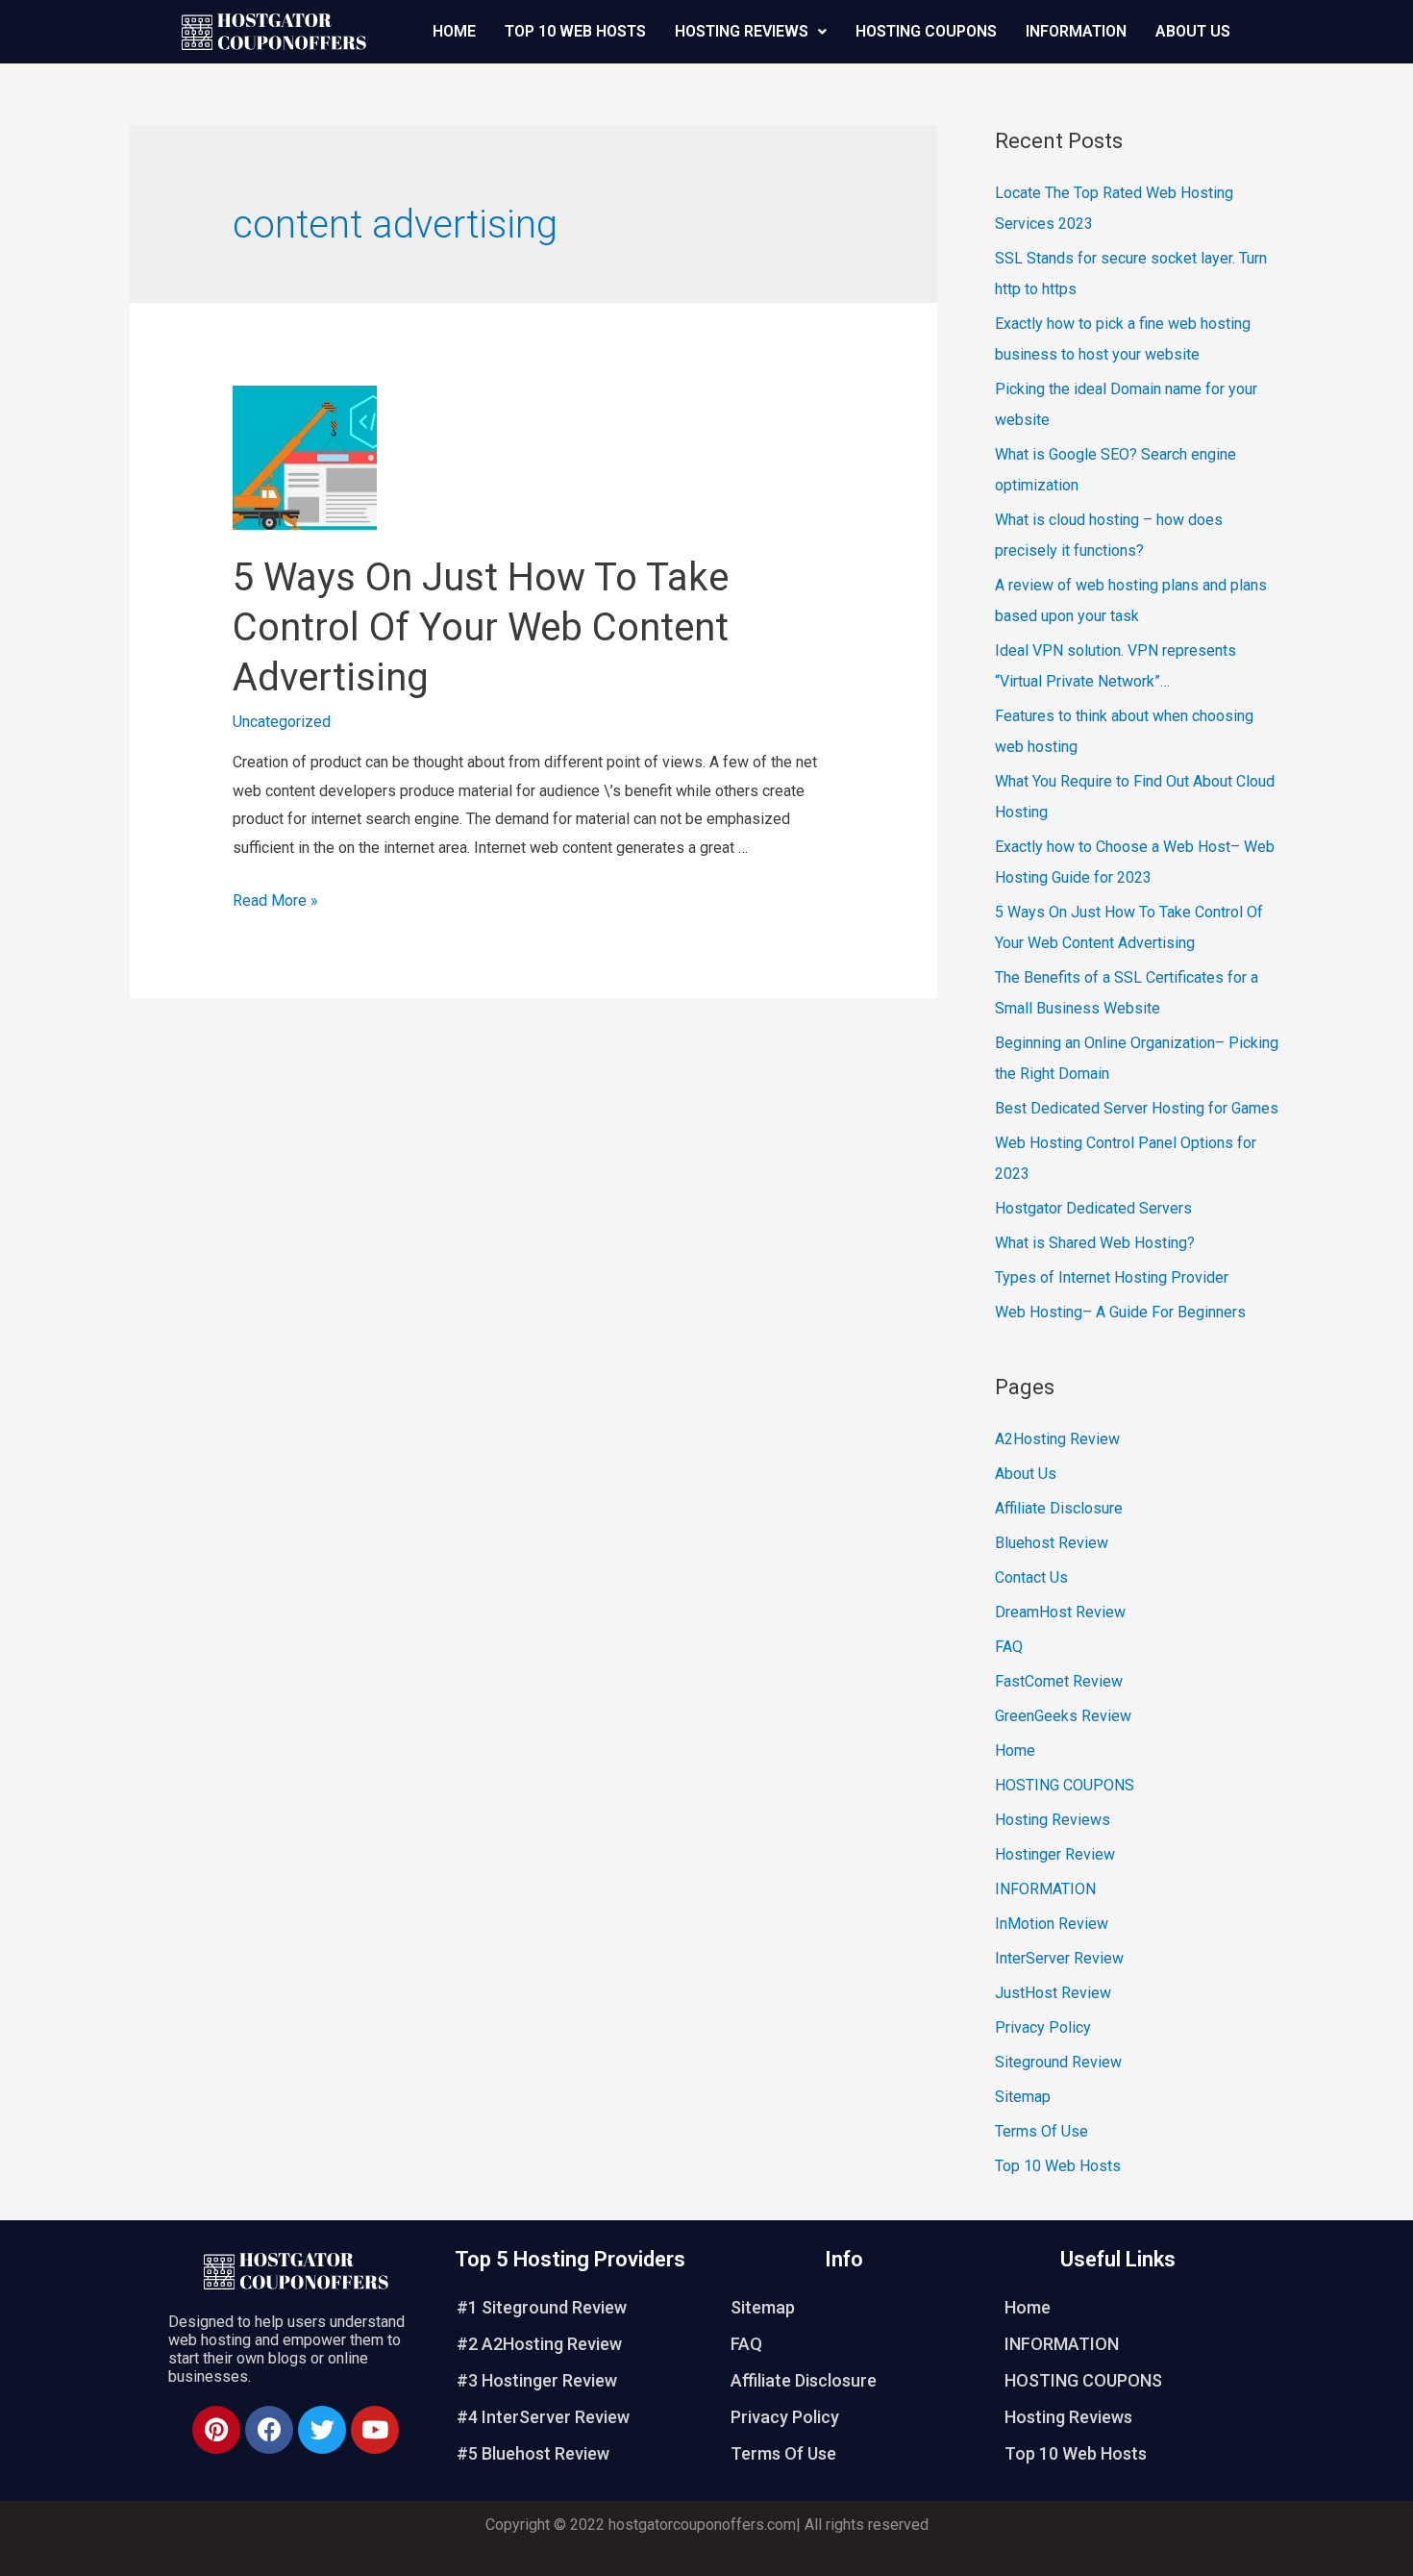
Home (454, 31)
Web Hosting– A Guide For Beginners (1120, 1312)
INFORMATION (1076, 31)
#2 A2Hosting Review (539, 2344)
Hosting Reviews (742, 31)
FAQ (1009, 1647)
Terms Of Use (1041, 2131)
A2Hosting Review (1057, 1439)
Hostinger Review (1055, 1854)
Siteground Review (1058, 2062)
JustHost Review (1053, 1993)
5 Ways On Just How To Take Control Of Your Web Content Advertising (481, 627)
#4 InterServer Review (543, 2417)
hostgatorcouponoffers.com (702, 2525)
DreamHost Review (1060, 1612)
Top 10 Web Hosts (575, 31)
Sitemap (1023, 2097)
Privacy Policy (1043, 2027)
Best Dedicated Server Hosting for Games (1137, 1108)
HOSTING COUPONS (926, 31)
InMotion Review (1052, 1924)
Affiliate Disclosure (1059, 1508)
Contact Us (1031, 1577)
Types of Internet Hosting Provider (1112, 1277)
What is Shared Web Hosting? (1095, 1243)
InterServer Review (1059, 1958)
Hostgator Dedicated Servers (1093, 1208)
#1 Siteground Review (542, 2307)
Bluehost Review (1052, 1543)
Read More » (275, 900)
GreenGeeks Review (1063, 1716)
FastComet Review (1059, 1681)
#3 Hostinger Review (537, 2380)
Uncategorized (282, 722)
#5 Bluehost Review (533, 2453)
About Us (1193, 31)
